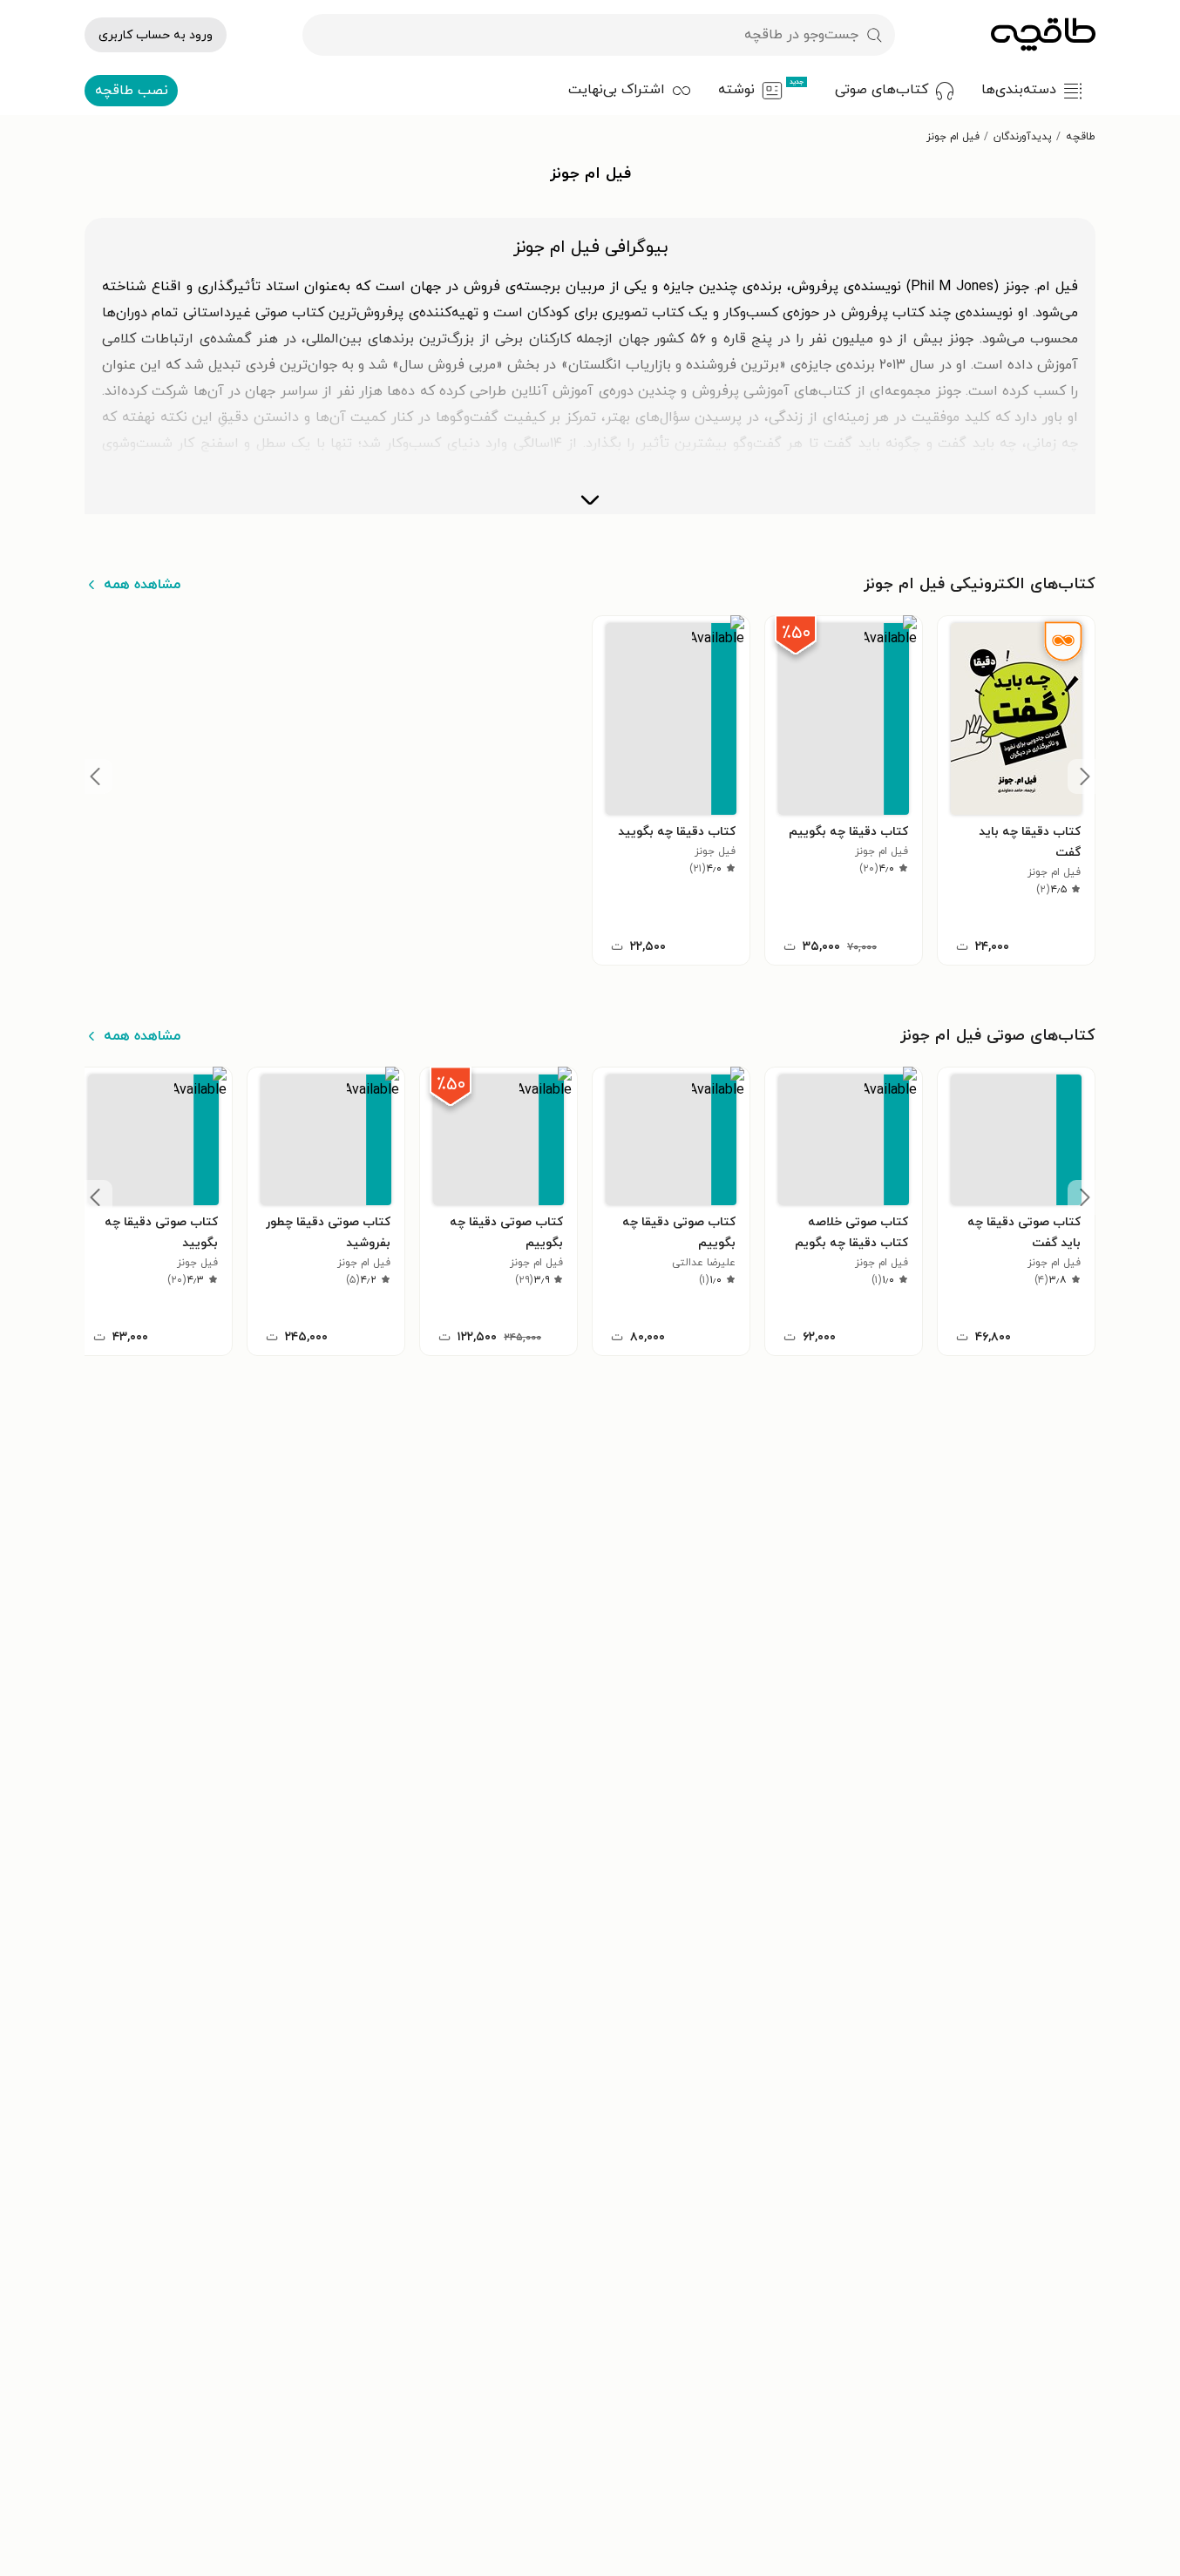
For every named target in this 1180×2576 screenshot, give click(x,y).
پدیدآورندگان (1023, 137)
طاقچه (1081, 137)
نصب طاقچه (132, 91)
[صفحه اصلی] (1043, 35)
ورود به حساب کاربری (156, 35)
